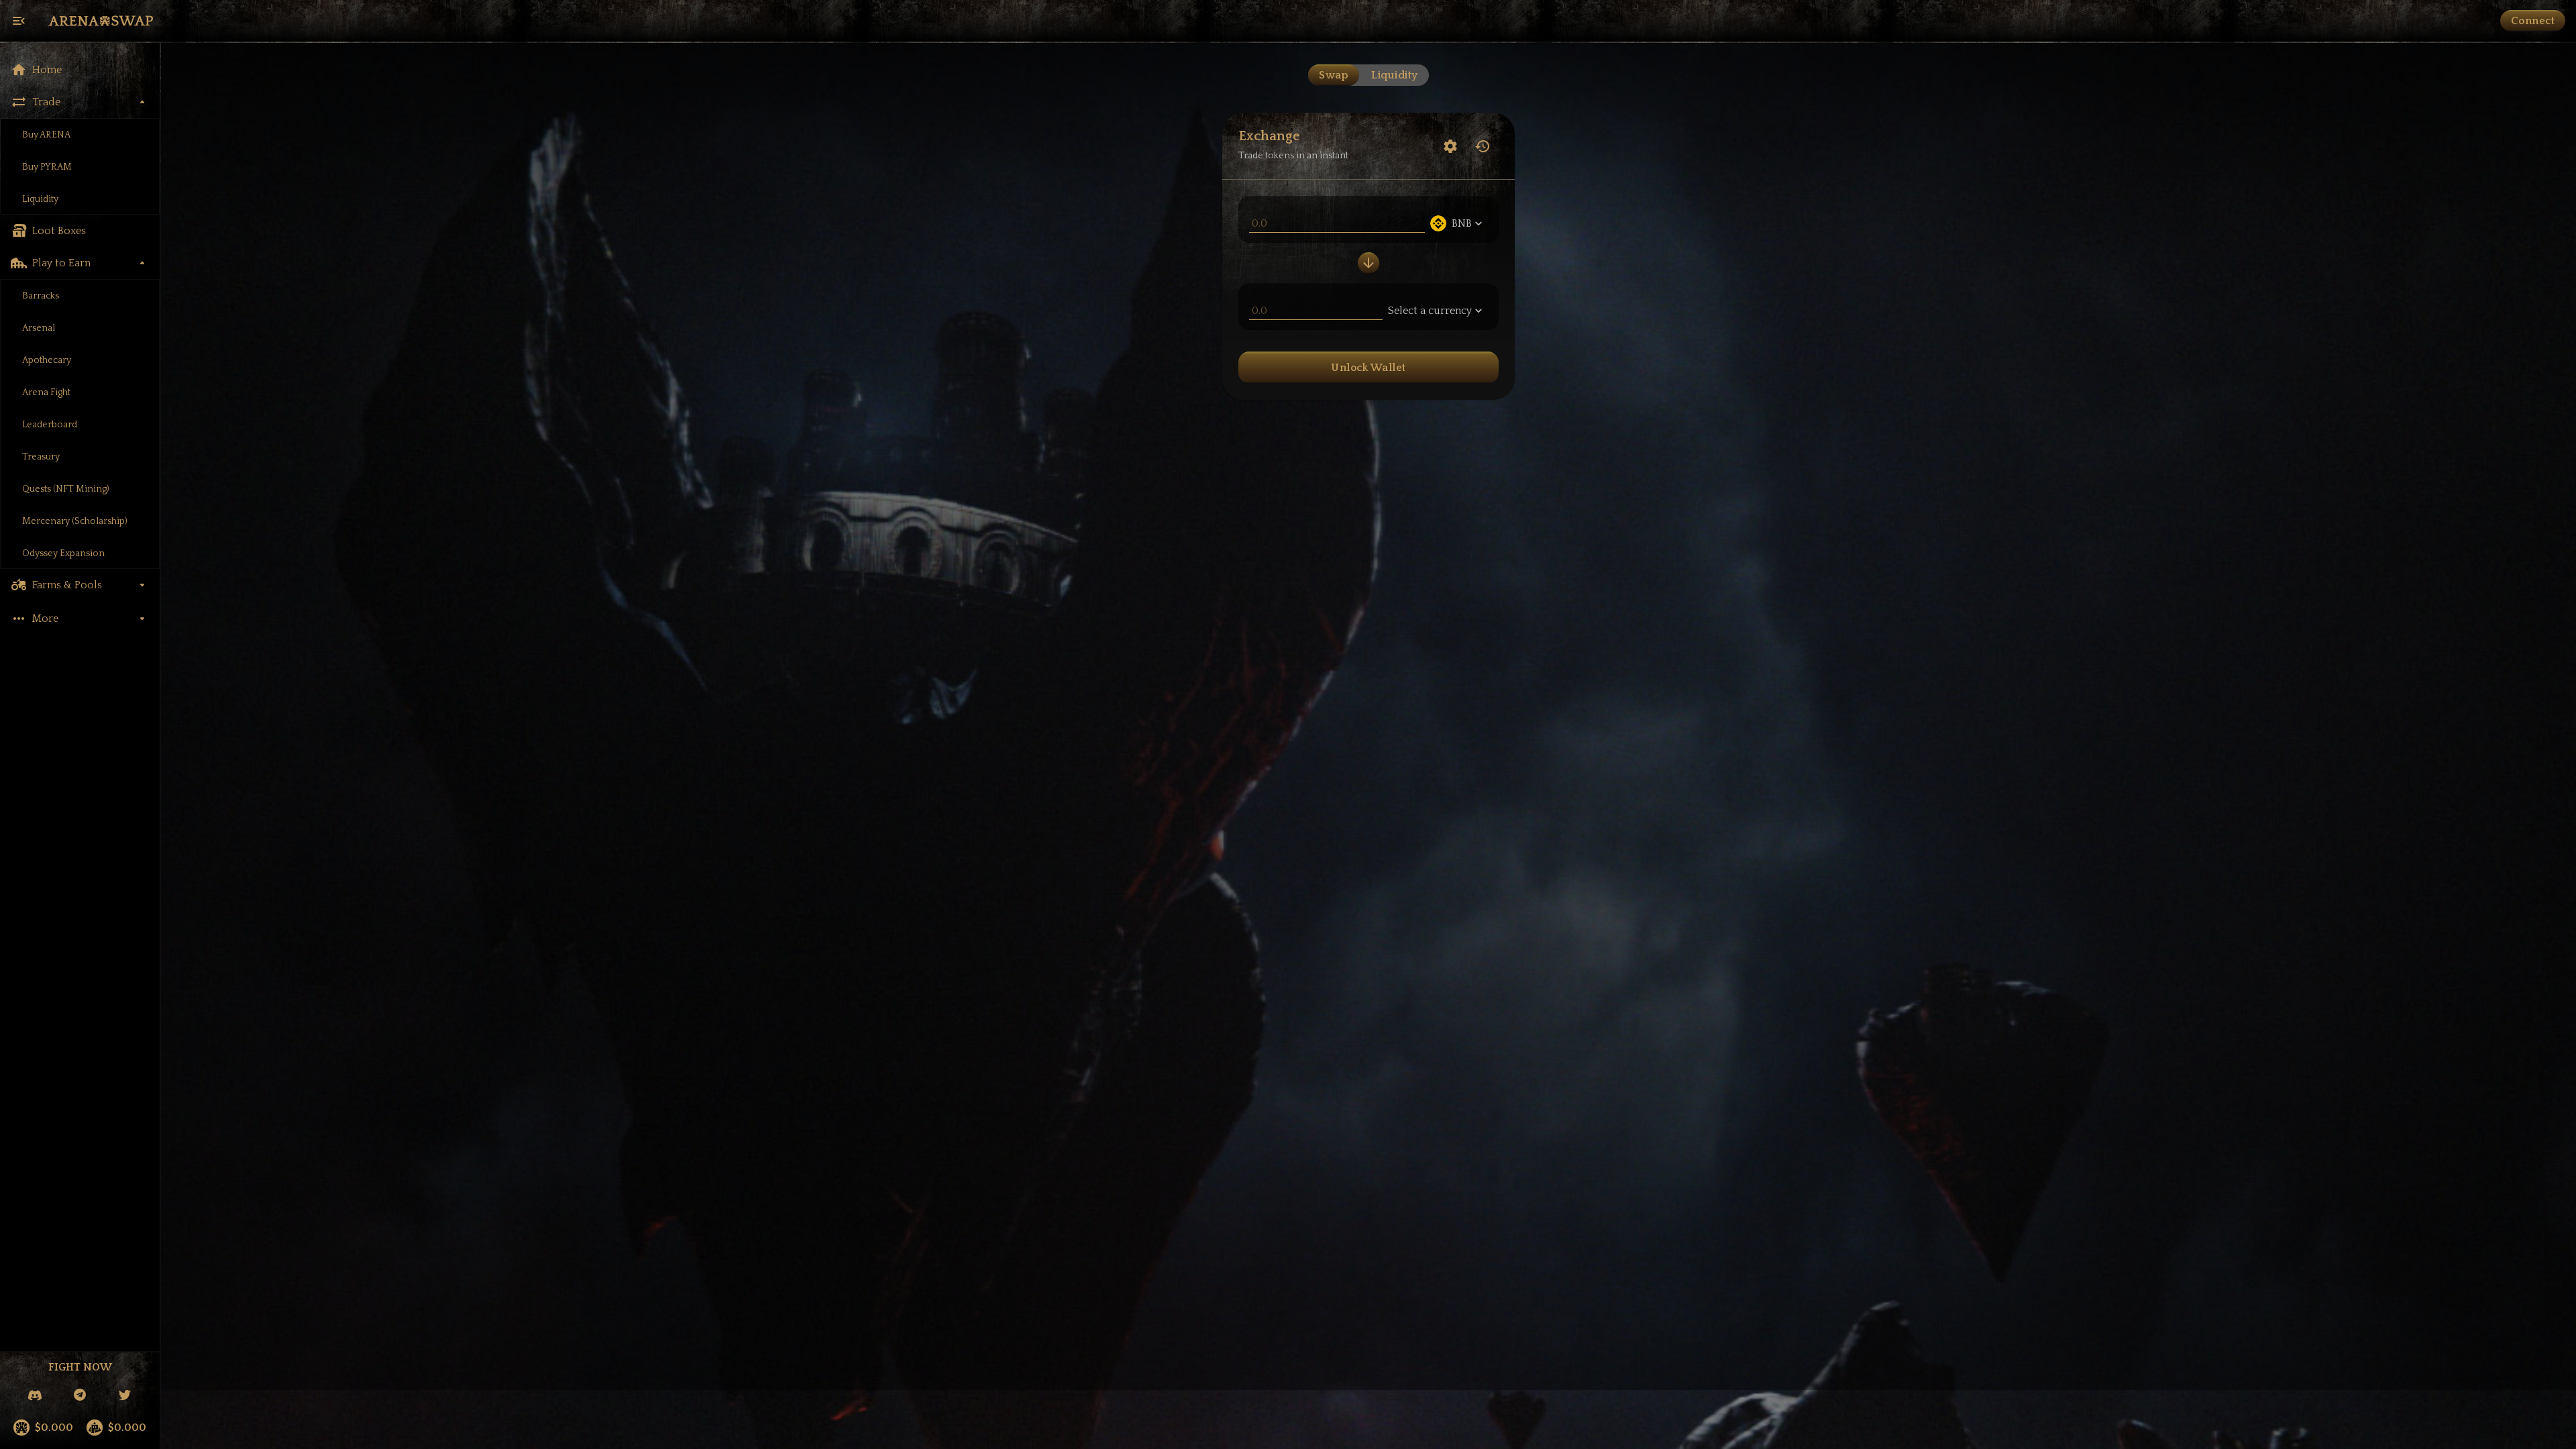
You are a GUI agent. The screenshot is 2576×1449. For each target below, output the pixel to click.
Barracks (41, 296)
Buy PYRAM (47, 167)
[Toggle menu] (19, 21)
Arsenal (39, 328)
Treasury (41, 457)
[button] (80, 70)
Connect (2533, 21)
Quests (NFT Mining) (66, 489)
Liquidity (40, 199)
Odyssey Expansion (63, 553)
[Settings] (1450, 146)
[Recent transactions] (1483, 146)
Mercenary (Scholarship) (75, 521)
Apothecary (47, 360)
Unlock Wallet (1368, 368)
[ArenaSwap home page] (101, 21)
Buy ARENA (46, 135)
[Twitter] (125, 1396)
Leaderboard (50, 425)
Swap (1334, 75)
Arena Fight (46, 392)
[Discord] (35, 1396)
